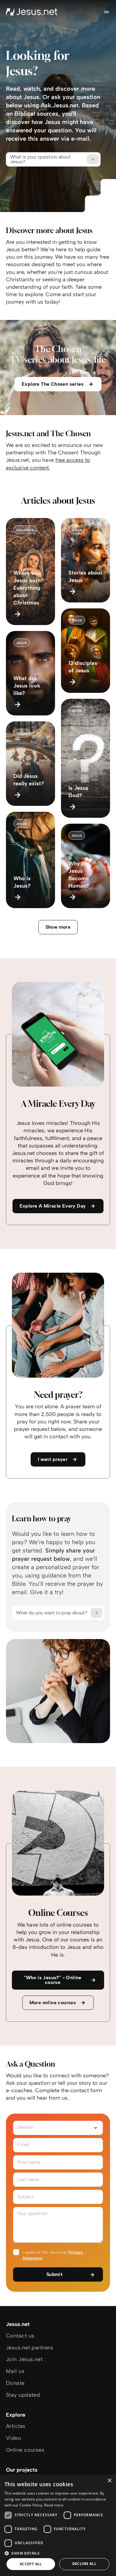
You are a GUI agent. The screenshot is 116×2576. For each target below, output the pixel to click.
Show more (58, 927)
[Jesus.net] (32, 12)
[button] (58, 2553)
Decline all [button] (84, 2564)
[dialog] (58, 2525)
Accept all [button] (31, 2564)
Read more (54, 2505)
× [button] (109, 2481)
